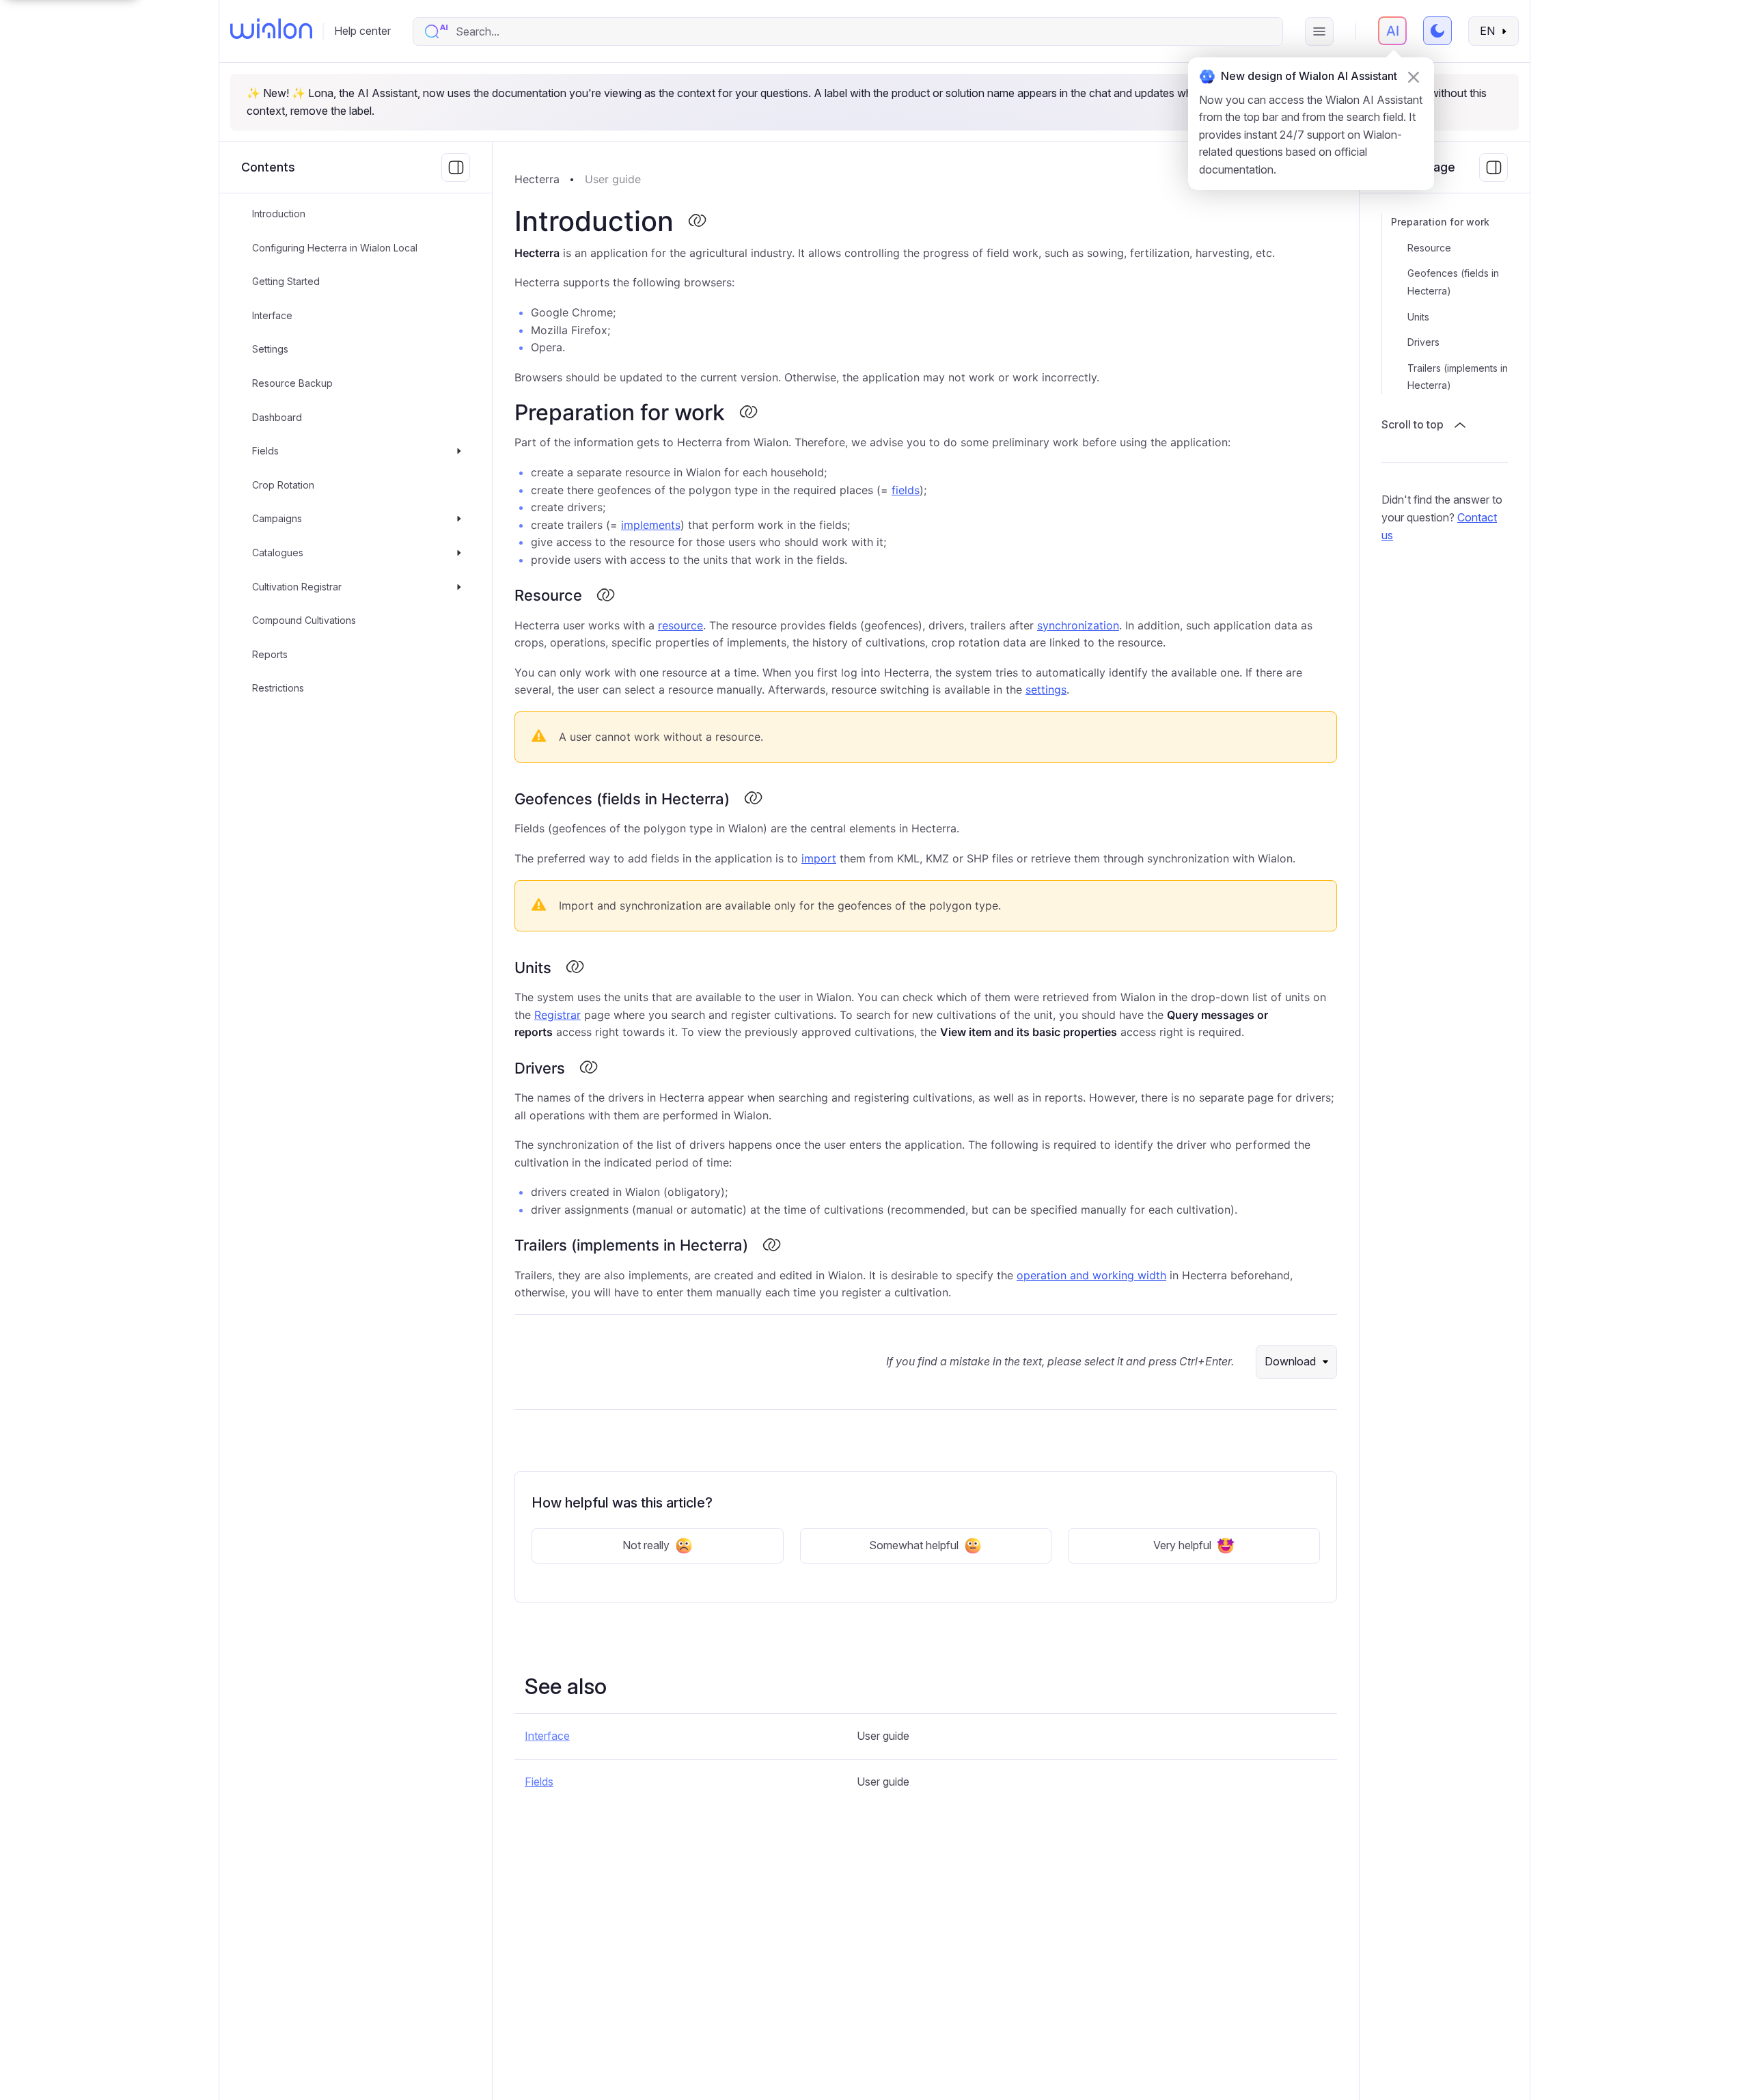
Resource (1429, 248)
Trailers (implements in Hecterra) (1458, 377)
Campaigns (277, 519)
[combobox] (862, 31)
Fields (265, 451)
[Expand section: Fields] (459, 451)
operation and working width (1091, 1275)
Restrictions (278, 688)
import (819, 858)
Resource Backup (292, 383)
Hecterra (537, 179)
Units (1418, 317)
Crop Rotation (283, 485)
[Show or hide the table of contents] (1493, 167)
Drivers (1423, 342)
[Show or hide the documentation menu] (456, 167)
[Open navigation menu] (1319, 31)
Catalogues (278, 553)
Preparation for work (1440, 222)
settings (1046, 690)
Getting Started (286, 281)
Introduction (279, 214)
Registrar (557, 1015)
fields (906, 490)
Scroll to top (1413, 424)
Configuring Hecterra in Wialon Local (335, 248)
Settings (270, 350)
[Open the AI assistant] (1392, 31)
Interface (272, 315)
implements (651, 525)
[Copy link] (697, 221)
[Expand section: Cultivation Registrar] (459, 587)
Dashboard (277, 417)
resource (680, 625)
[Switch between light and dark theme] (1437, 31)
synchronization (1078, 625)
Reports (270, 654)
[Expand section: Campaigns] (459, 519)
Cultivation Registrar (297, 587)
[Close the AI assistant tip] (1414, 77)
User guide (613, 179)
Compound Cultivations (304, 620)
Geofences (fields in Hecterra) (1453, 282)
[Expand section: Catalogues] (459, 553)
